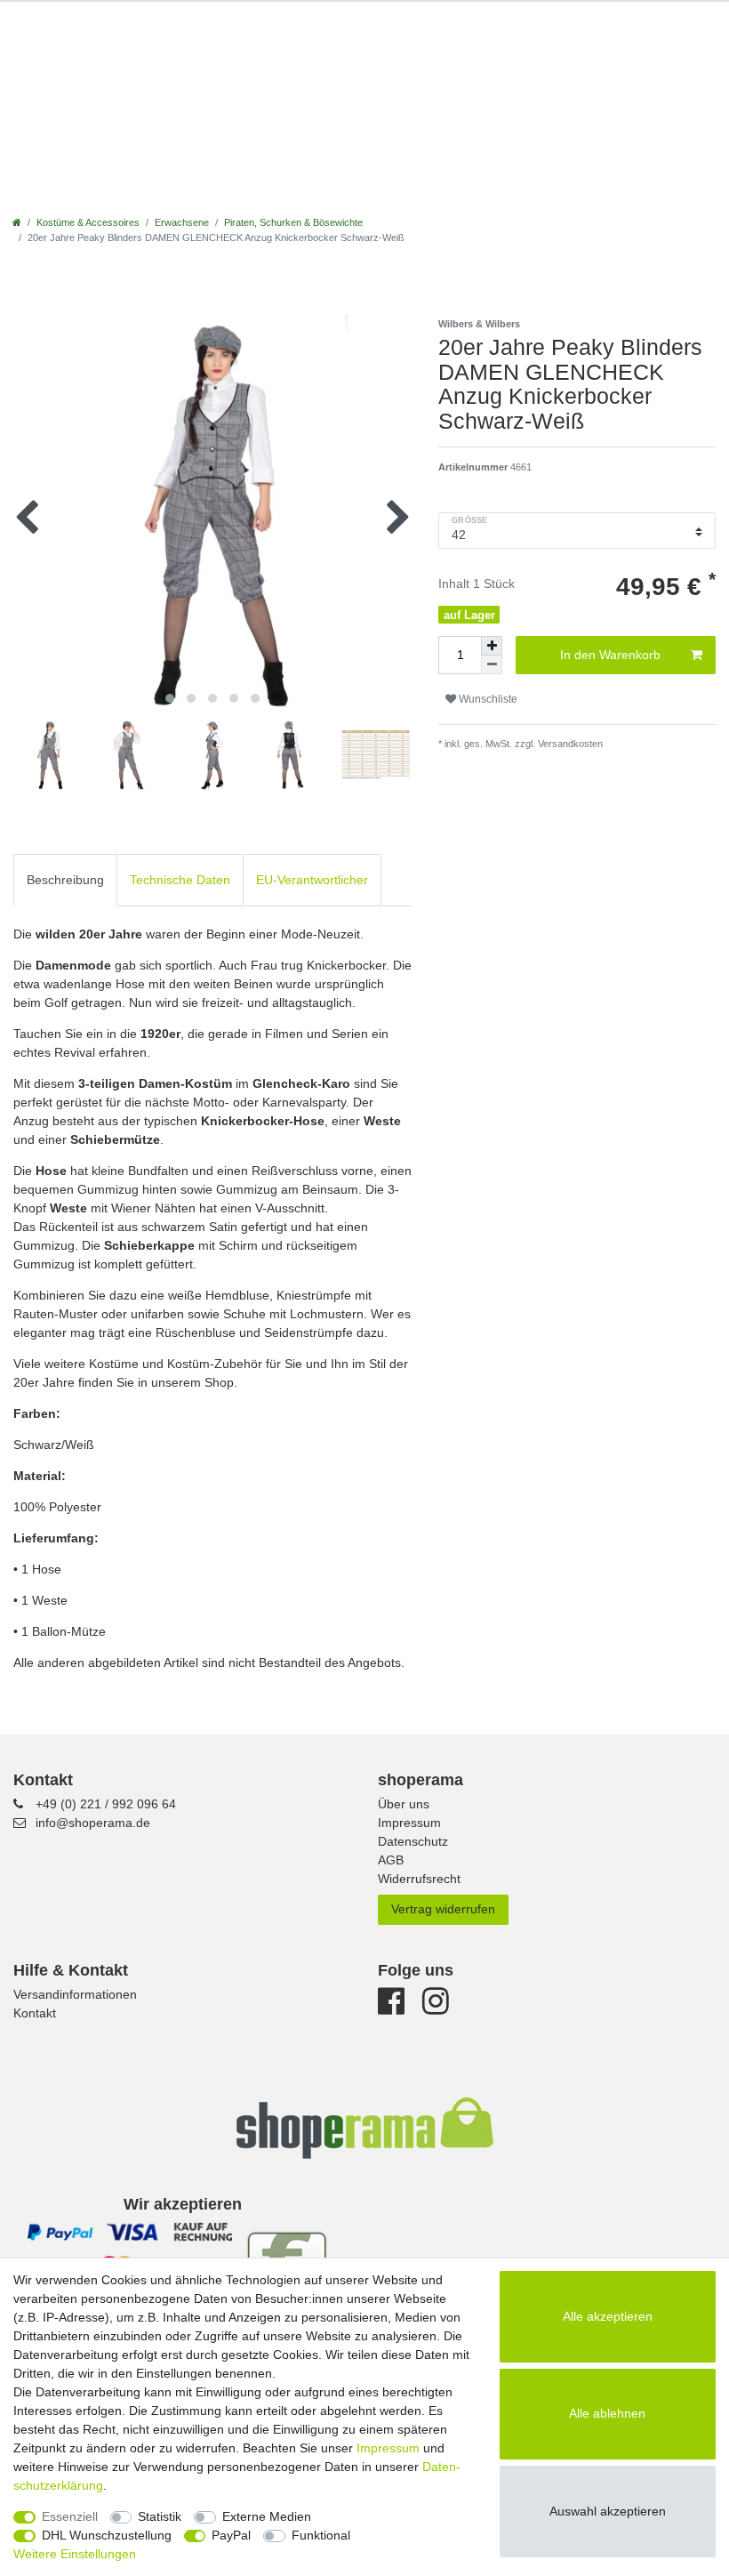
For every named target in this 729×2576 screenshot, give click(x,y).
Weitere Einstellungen (75, 2554)
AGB (391, 1860)
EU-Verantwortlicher (312, 880)
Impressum (409, 1823)
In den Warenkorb (610, 655)
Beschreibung (65, 880)
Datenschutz (413, 1841)
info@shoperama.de (93, 1823)
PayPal (231, 2535)
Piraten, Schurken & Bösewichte (293, 222)
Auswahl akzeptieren (608, 2511)
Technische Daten (180, 880)
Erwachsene (182, 222)
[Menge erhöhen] (492, 646)
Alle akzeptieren (608, 2316)
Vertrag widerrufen (443, 1909)
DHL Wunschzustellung (107, 2535)
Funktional (321, 2535)
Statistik (160, 2516)
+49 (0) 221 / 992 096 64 (106, 1804)
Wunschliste (487, 699)
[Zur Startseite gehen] (17, 222)
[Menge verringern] (492, 665)
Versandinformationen (75, 1994)
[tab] (65, 880)
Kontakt (35, 2013)
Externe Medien (267, 2516)
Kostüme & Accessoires (88, 222)
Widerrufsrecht (419, 1879)
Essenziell (70, 2516)
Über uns (404, 1804)
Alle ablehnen (607, 2413)
